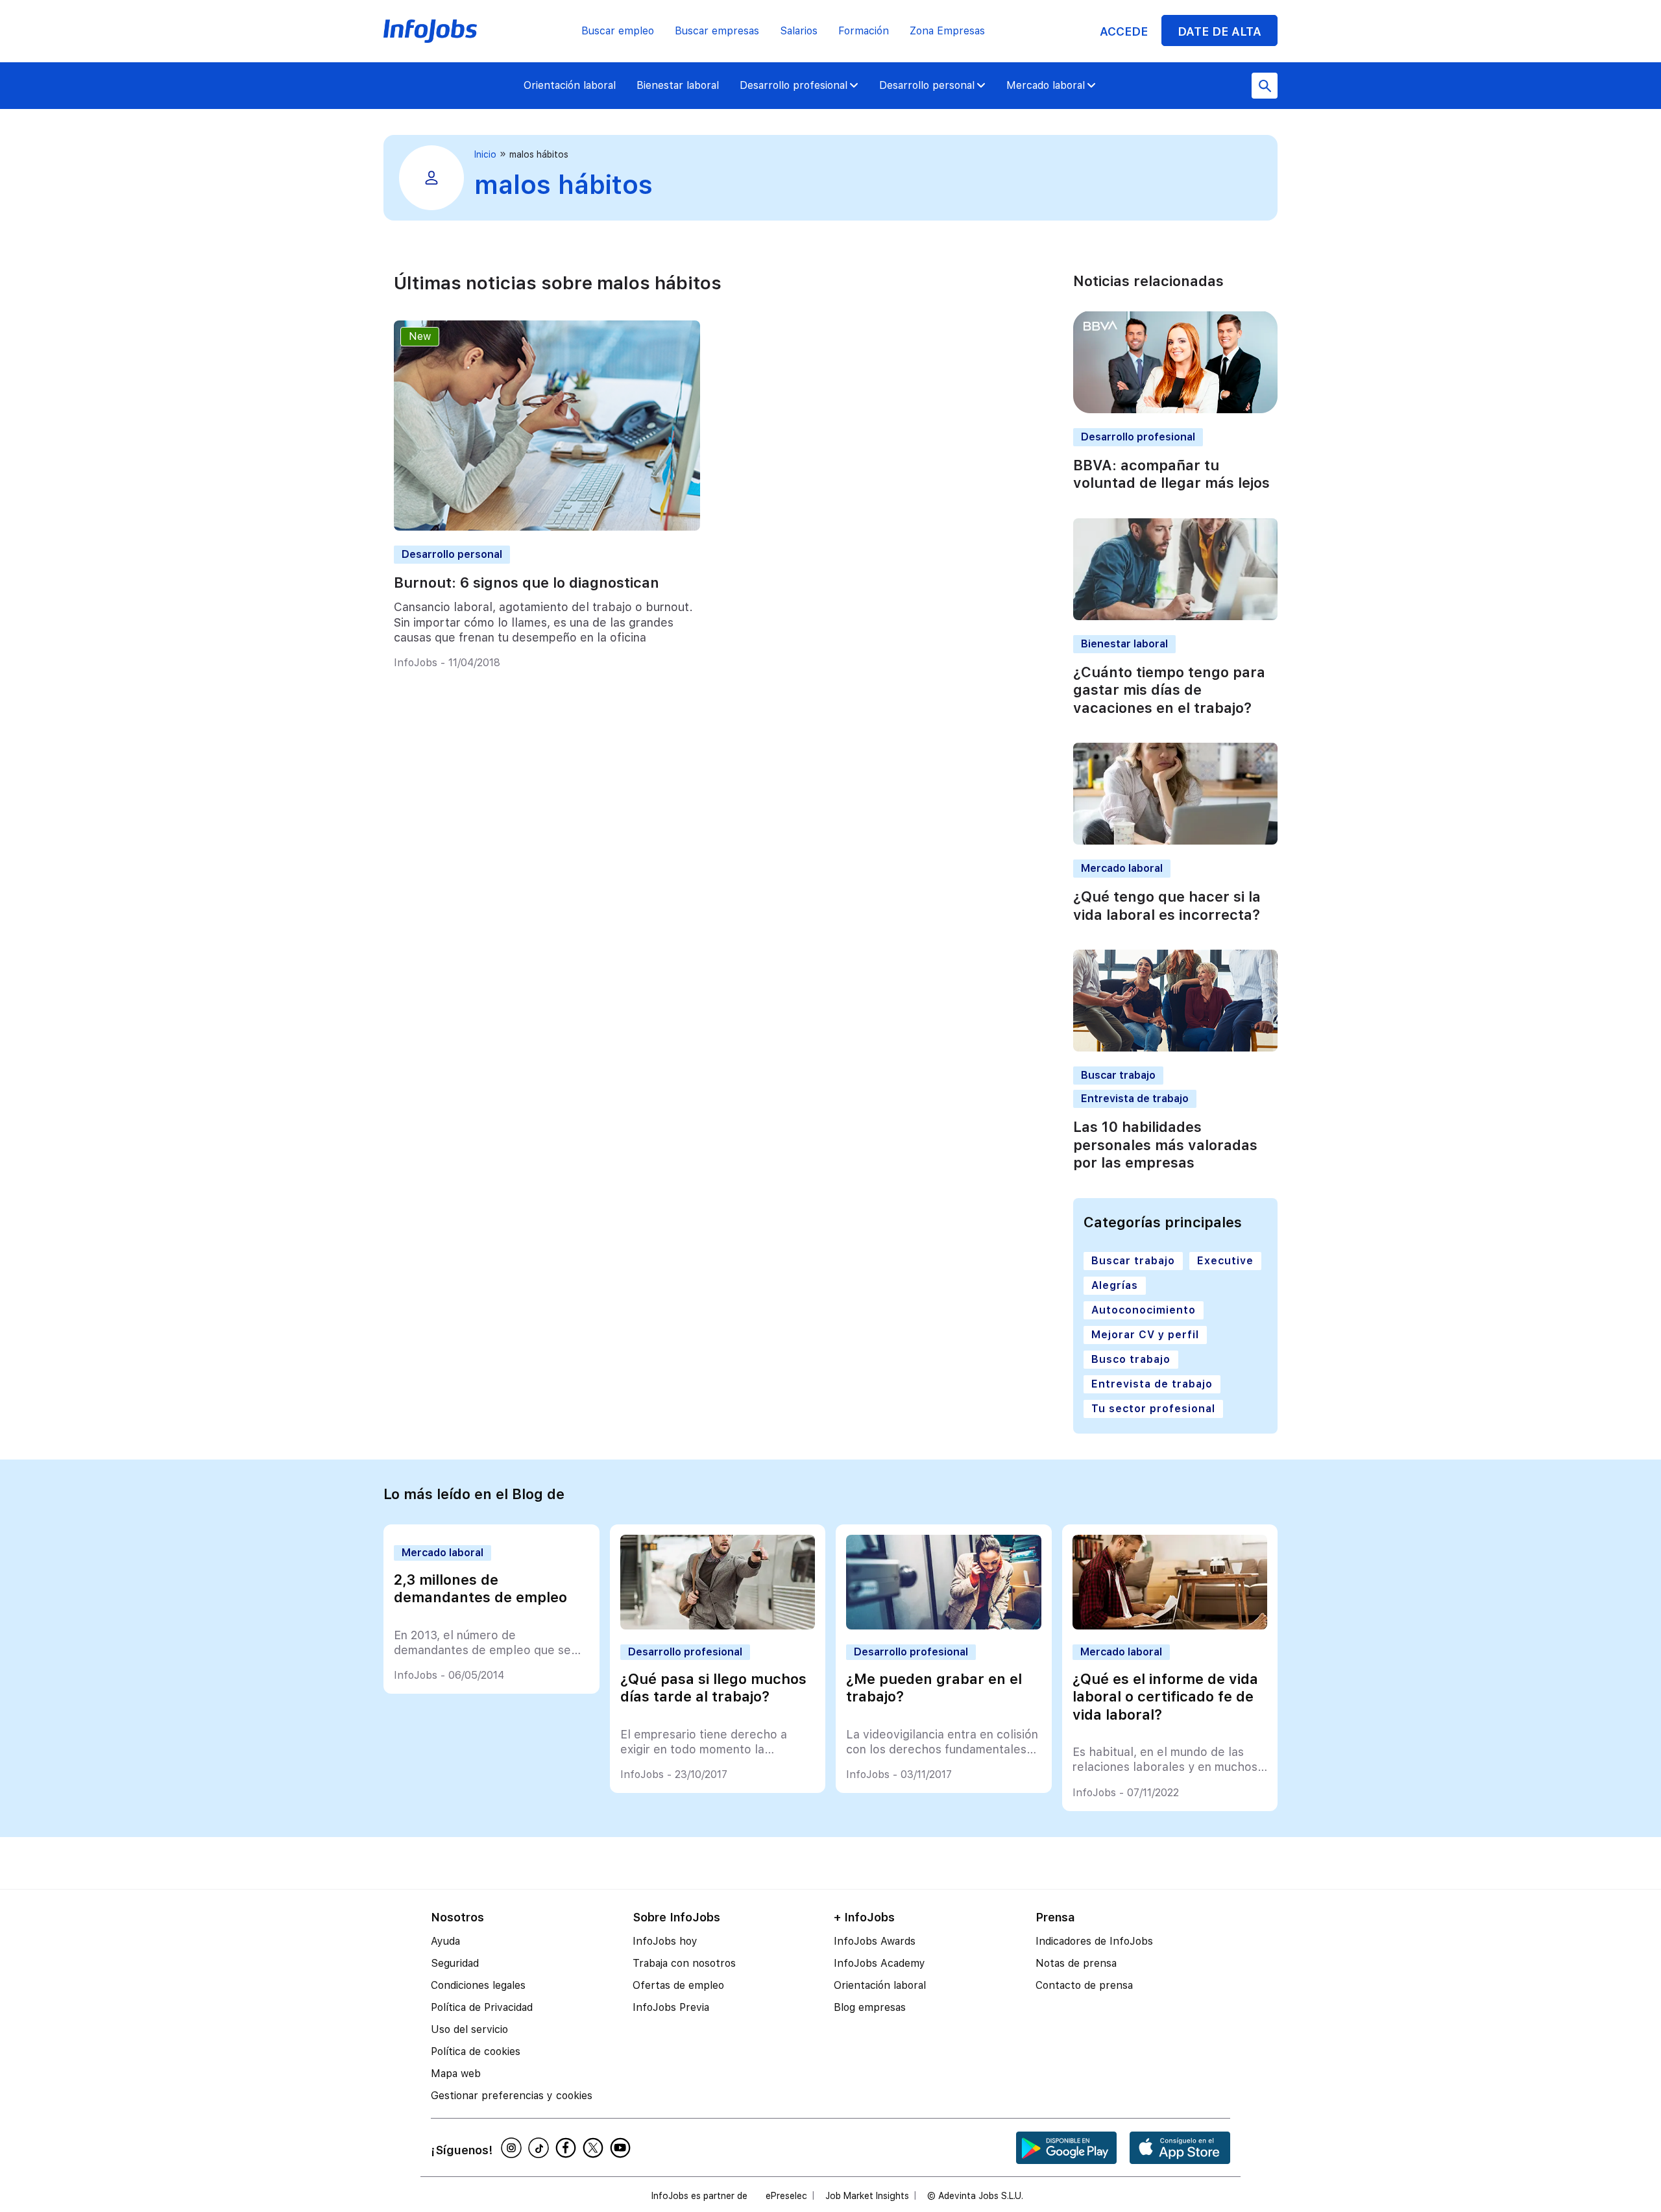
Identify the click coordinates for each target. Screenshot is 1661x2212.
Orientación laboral (570, 85)
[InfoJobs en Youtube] (622, 2148)
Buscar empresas (717, 31)
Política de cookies (476, 2051)
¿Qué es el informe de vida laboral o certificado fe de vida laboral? (1165, 1697)
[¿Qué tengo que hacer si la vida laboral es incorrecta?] (1175, 841)
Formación (864, 31)
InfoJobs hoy (665, 1941)
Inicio (485, 154)
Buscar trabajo (1118, 1075)
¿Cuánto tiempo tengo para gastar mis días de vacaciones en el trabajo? (1169, 690)
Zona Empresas (947, 31)
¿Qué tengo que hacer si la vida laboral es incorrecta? (1167, 906)
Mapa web (456, 2074)
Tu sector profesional (1153, 1409)
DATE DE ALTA (1219, 31)
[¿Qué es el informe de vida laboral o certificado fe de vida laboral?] (1170, 1626)
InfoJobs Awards (875, 1941)
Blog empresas (870, 2007)
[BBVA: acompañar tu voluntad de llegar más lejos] (1175, 410)
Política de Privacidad (482, 2007)
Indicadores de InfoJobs (1094, 1941)
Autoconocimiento (1144, 1310)
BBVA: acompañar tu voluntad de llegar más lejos (1171, 474)
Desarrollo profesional (794, 85)
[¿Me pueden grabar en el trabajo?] (944, 1626)
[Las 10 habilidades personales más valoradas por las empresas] (1175, 1048)
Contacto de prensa (1084, 1985)
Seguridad (455, 1963)
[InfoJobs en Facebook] (568, 2148)
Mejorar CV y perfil (1145, 1335)
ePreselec (786, 2196)
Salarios (799, 31)
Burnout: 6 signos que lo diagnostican (527, 583)
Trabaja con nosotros (684, 1963)
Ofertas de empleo (678, 1985)
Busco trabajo (1131, 1359)
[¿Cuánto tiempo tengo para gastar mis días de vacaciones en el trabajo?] (1175, 617)
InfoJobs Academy (879, 1963)
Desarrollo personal (927, 85)
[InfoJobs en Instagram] (513, 2148)
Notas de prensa (1076, 1963)
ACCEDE (1124, 31)
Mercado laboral (1046, 85)
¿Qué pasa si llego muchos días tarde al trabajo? (713, 1688)
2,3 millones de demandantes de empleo (480, 1589)
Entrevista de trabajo (1135, 1099)
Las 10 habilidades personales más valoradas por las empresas (1165, 1145)
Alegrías (1115, 1285)
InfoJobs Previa (671, 2007)
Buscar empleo (618, 31)
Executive (1225, 1261)
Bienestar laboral (678, 85)
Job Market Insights (867, 2196)
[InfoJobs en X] (595, 2148)
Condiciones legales (478, 1985)
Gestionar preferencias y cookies (512, 2096)
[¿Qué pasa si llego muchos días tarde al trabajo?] (718, 1626)
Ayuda (445, 1941)
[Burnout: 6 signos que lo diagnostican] (547, 527)
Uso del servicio (469, 2029)
